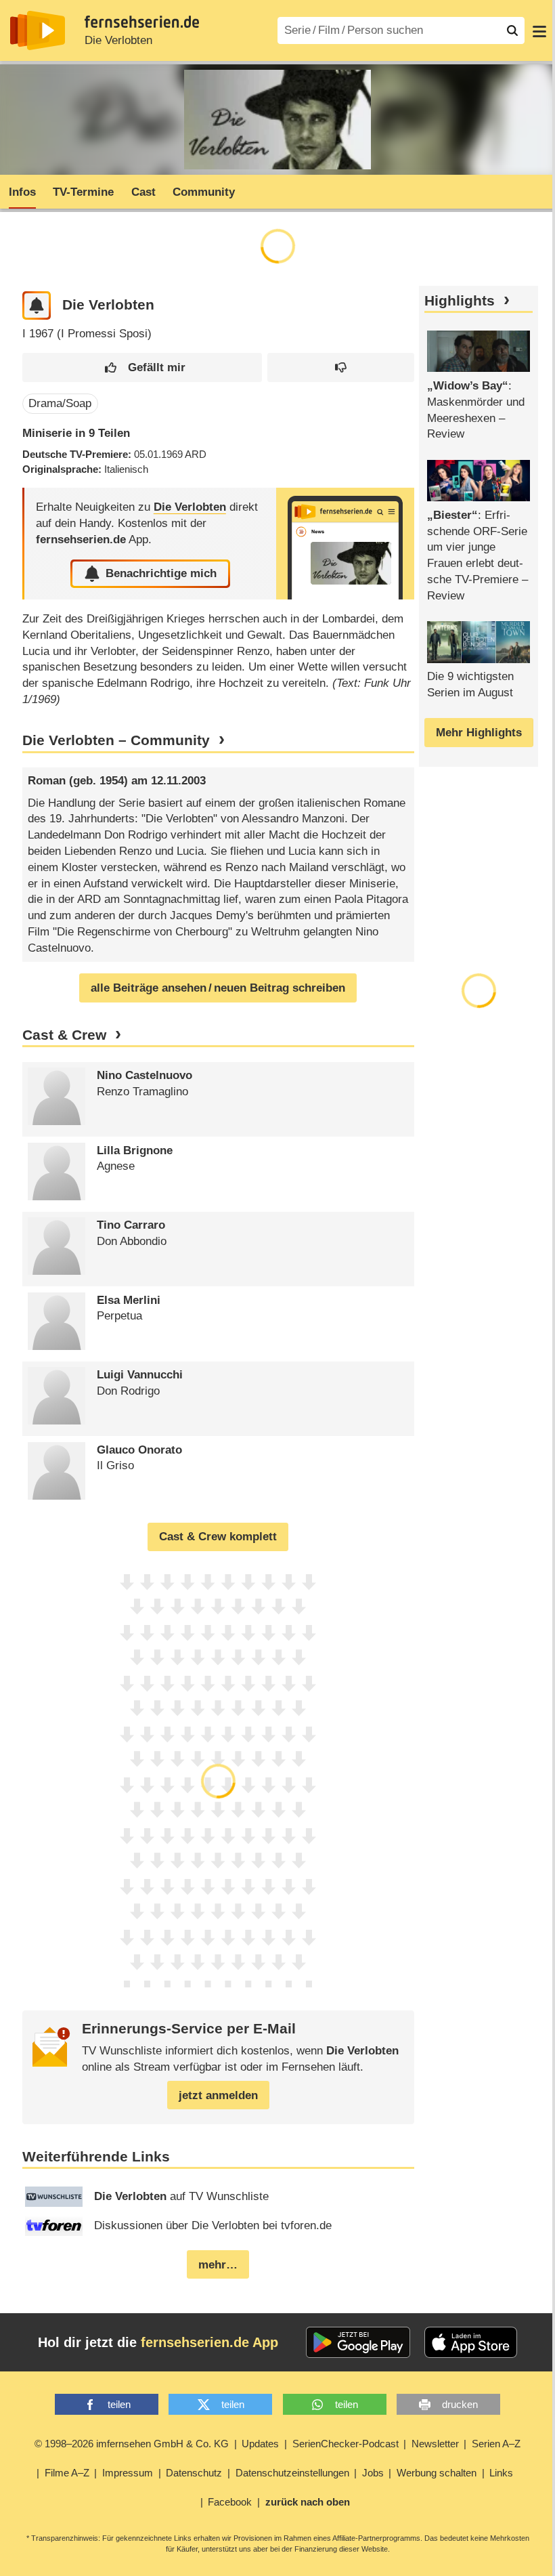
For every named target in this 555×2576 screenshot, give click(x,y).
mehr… (218, 2265)
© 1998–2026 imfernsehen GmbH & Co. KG (132, 2444)
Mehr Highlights (479, 733)
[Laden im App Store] (471, 2342)
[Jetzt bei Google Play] (358, 2342)
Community (204, 192)
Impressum (128, 2473)
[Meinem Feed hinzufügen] (37, 306)
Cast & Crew (64, 1035)
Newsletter (435, 2444)
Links (501, 2473)
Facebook (230, 2502)
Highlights (460, 301)
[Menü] (539, 30)
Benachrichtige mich (161, 573)
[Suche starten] (512, 30)
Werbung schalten (437, 2473)
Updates (260, 2444)
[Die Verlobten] (345, 544)
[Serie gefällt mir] (142, 367)
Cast (143, 192)
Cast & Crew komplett (218, 1537)
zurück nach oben (308, 2502)
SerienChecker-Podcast (346, 2444)
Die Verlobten (118, 40)
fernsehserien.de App (209, 2342)
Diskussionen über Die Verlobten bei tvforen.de (213, 2225)
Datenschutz (194, 2473)
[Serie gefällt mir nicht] (341, 367)
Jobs (373, 2473)
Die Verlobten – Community (116, 740)
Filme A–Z (67, 2473)
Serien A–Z (496, 2444)
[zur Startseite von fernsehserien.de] (38, 30)
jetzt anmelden (218, 2095)
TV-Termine (83, 192)
